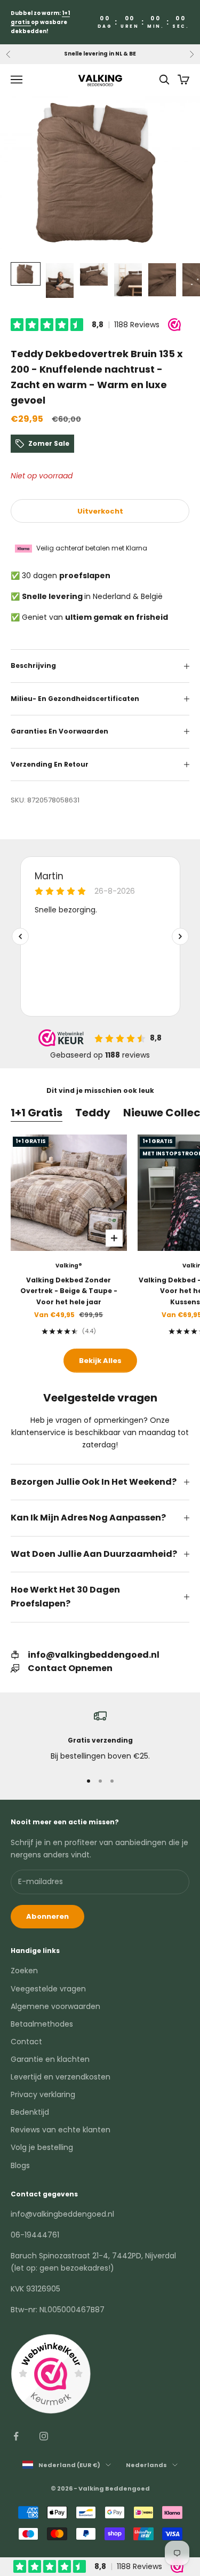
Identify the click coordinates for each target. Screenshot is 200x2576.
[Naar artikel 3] (94, 274)
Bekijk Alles (100, 1361)
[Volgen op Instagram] (44, 2436)
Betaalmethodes (42, 2024)
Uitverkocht (100, 511)
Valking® (69, 1266)
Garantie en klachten (50, 2059)
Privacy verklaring (43, 2094)
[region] (100, 1736)
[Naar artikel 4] (128, 280)
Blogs (20, 2165)
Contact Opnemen (70, 1668)
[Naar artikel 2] (60, 281)
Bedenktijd (30, 2112)
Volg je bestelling (42, 2147)
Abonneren (47, 1916)
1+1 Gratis (37, 1113)
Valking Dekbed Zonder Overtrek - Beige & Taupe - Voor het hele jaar (69, 1291)
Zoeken (24, 1971)
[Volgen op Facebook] (16, 2436)
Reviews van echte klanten (61, 2130)
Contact (26, 2042)
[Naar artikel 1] (26, 274)
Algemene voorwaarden (55, 2006)
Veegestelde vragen (48, 1989)
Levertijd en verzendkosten (61, 2077)
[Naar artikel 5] (162, 280)
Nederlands (146, 2465)
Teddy (93, 1113)
